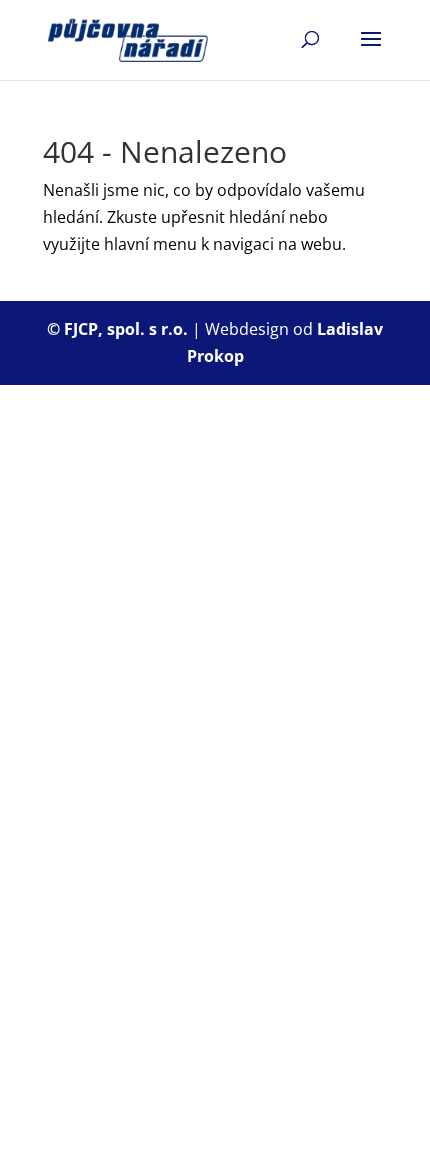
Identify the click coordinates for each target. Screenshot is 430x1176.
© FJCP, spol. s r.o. (119, 329)
